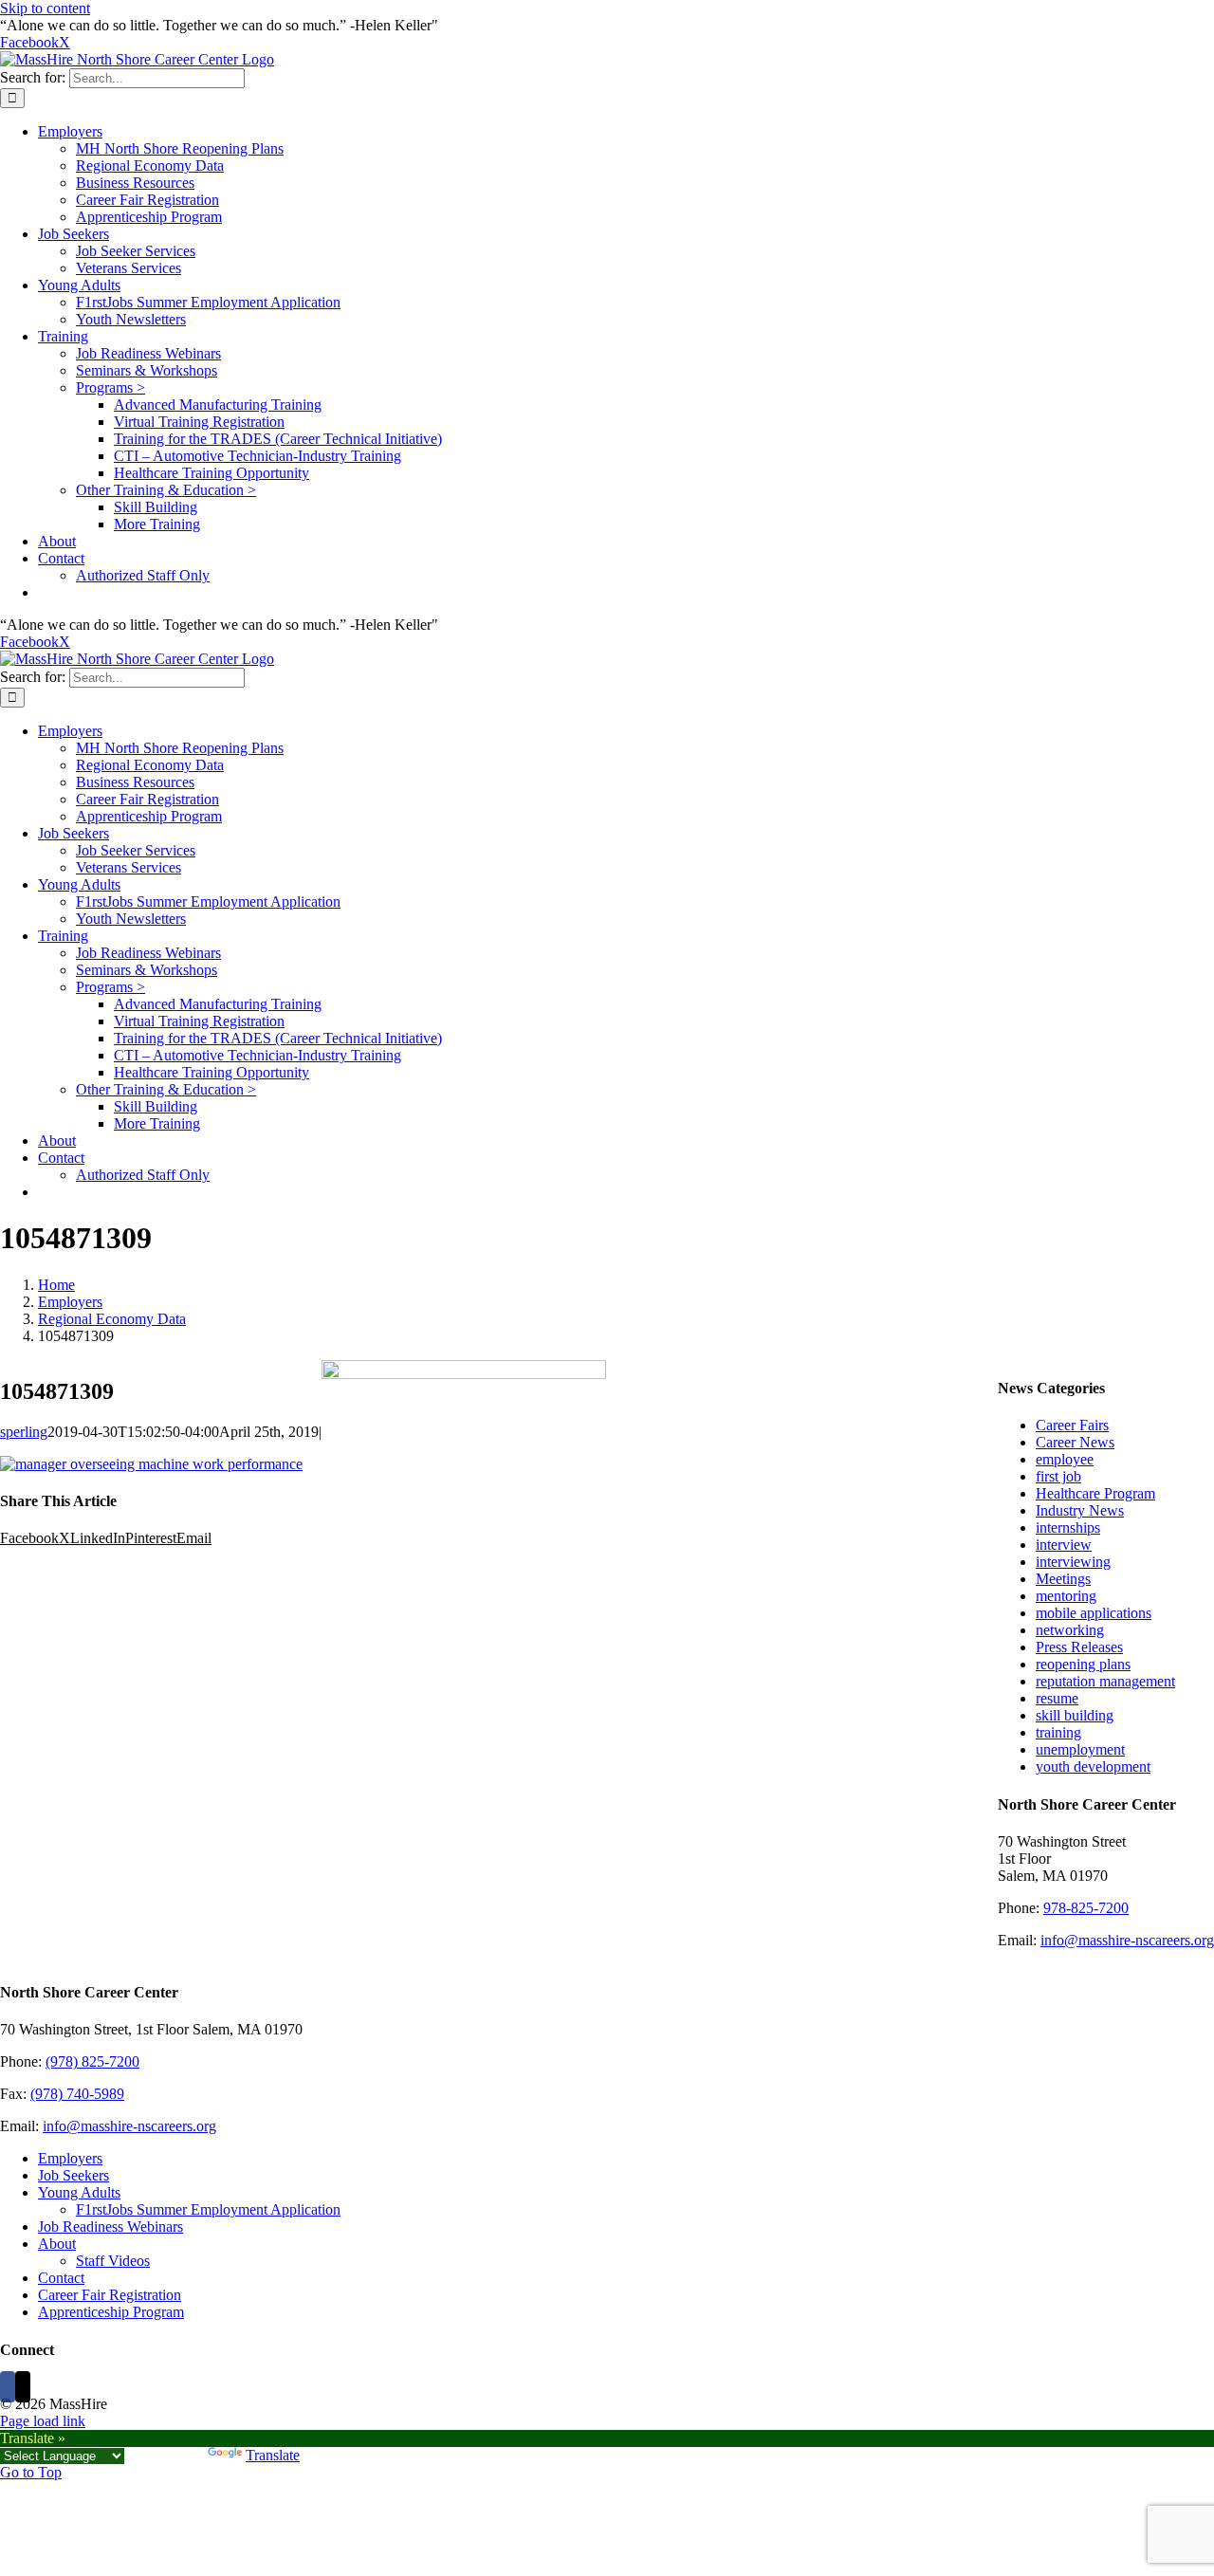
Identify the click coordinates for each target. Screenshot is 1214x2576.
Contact (61, 2278)
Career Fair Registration (110, 2295)
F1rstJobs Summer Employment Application (208, 2209)
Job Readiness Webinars (110, 2226)
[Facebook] (8, 2387)
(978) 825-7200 (92, 2061)
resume (1057, 1698)
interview (1064, 1545)
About (57, 2244)
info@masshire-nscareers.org (1127, 1940)
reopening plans (1083, 1664)
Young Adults (79, 2192)
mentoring (1066, 1596)
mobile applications (1094, 1613)
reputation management (1105, 1681)
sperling (24, 1432)
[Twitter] (23, 2387)
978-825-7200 (1086, 1908)
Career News (1075, 1442)
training (1058, 1732)
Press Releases (1079, 1647)
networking (1070, 1630)
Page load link (43, 2421)
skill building (1075, 1715)
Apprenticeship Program (111, 2312)
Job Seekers (74, 2175)
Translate (273, 2455)
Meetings (1063, 1579)
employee (1065, 1459)
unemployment (1080, 1749)
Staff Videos (113, 2261)
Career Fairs (1072, 1425)
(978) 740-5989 (77, 2094)
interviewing (1073, 1562)
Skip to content (45, 8)
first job (1058, 1476)
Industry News (1080, 1510)
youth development (1093, 1766)
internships (1068, 1527)
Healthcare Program (1095, 1493)
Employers (70, 2158)
